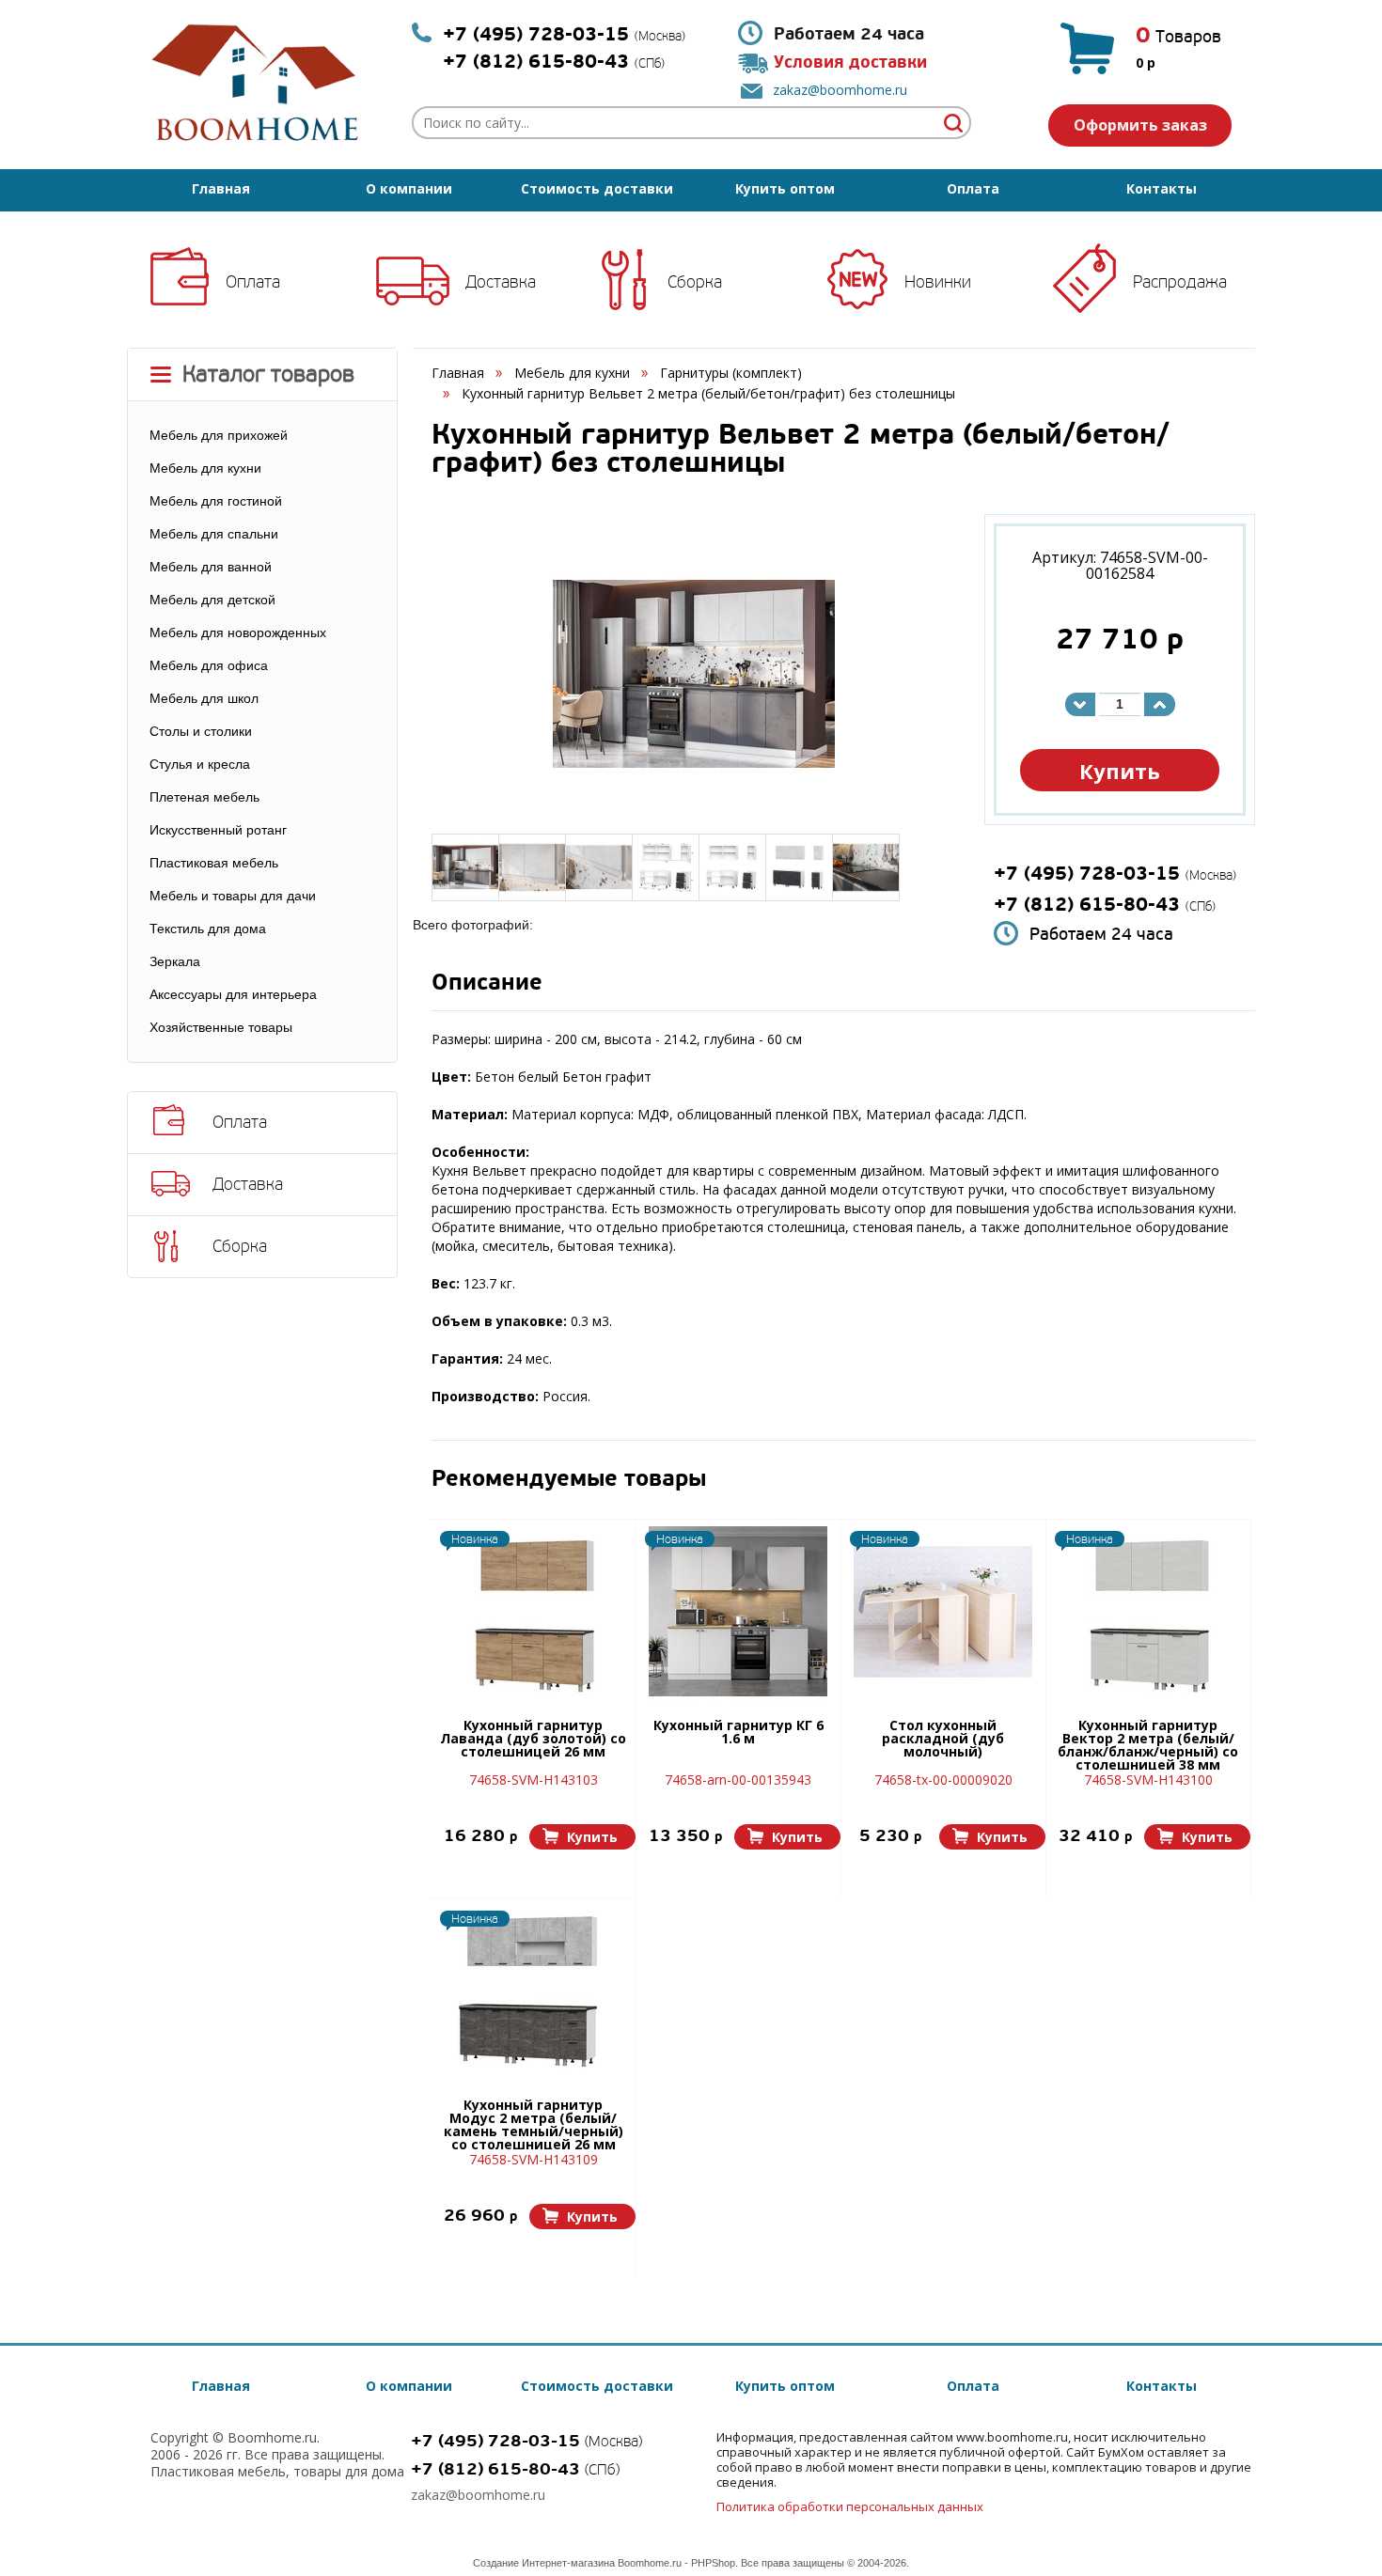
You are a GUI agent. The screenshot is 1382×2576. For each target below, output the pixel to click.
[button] (582, 1837)
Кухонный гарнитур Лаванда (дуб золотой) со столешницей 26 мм (533, 1740)
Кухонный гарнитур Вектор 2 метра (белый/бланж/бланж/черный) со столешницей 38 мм (1148, 1744)
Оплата (973, 188)
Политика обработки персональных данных (850, 2506)
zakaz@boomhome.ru (840, 90)
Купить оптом (785, 188)
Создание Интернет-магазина (544, 2563)
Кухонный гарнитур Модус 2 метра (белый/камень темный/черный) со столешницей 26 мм (534, 2124)
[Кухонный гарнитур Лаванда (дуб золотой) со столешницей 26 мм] (533, 1612)
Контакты (1162, 188)
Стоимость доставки (597, 188)
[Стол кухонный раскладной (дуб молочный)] (943, 1612)
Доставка (501, 282)
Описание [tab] (487, 984)
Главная (221, 188)
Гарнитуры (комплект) (731, 373)
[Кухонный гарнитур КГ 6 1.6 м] (738, 1612)
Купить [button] (1120, 771)
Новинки (938, 282)
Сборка (695, 282)
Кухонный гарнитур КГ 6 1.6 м (738, 1733)
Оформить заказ (1140, 125)
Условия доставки (850, 62)
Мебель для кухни (572, 373)
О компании (409, 188)
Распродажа (1180, 282)
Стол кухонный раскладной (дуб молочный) (943, 1740)
